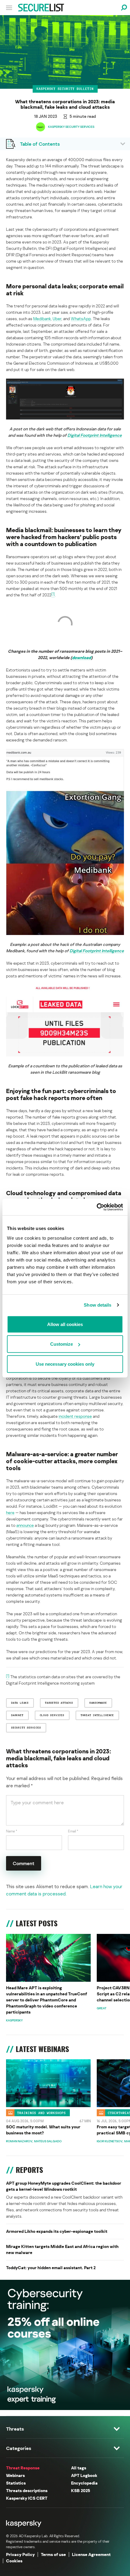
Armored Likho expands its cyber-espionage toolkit (57, 2231)
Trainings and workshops (42, 2113)
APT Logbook (84, 2475)
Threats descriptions (27, 2490)
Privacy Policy (20, 2554)
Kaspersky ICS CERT (27, 2498)
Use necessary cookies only (65, 1364)
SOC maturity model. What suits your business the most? (43, 2130)
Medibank (42, 318)
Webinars (15, 2475)
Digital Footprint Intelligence (95, 435)
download (81, 657)
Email (73, 1831)
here (10, 1512)
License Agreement (91, 2554)
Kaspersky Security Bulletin (65, 89)
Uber (57, 318)
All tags (79, 2468)
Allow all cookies (65, 1324)
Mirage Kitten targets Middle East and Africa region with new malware (62, 2249)
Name (12, 1831)
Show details (97, 1305)
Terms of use (53, 2554)
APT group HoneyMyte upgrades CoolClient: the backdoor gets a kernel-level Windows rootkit (64, 2186)
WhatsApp (81, 318)
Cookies (14, 2561)
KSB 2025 (81, 2490)
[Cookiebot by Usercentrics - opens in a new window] (97, 1207)
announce (25, 1525)
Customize (62, 1344)
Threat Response (23, 2468)
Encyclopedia (84, 2483)
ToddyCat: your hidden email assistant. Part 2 (51, 2268)
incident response (75, 1416)
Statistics (16, 2483)
